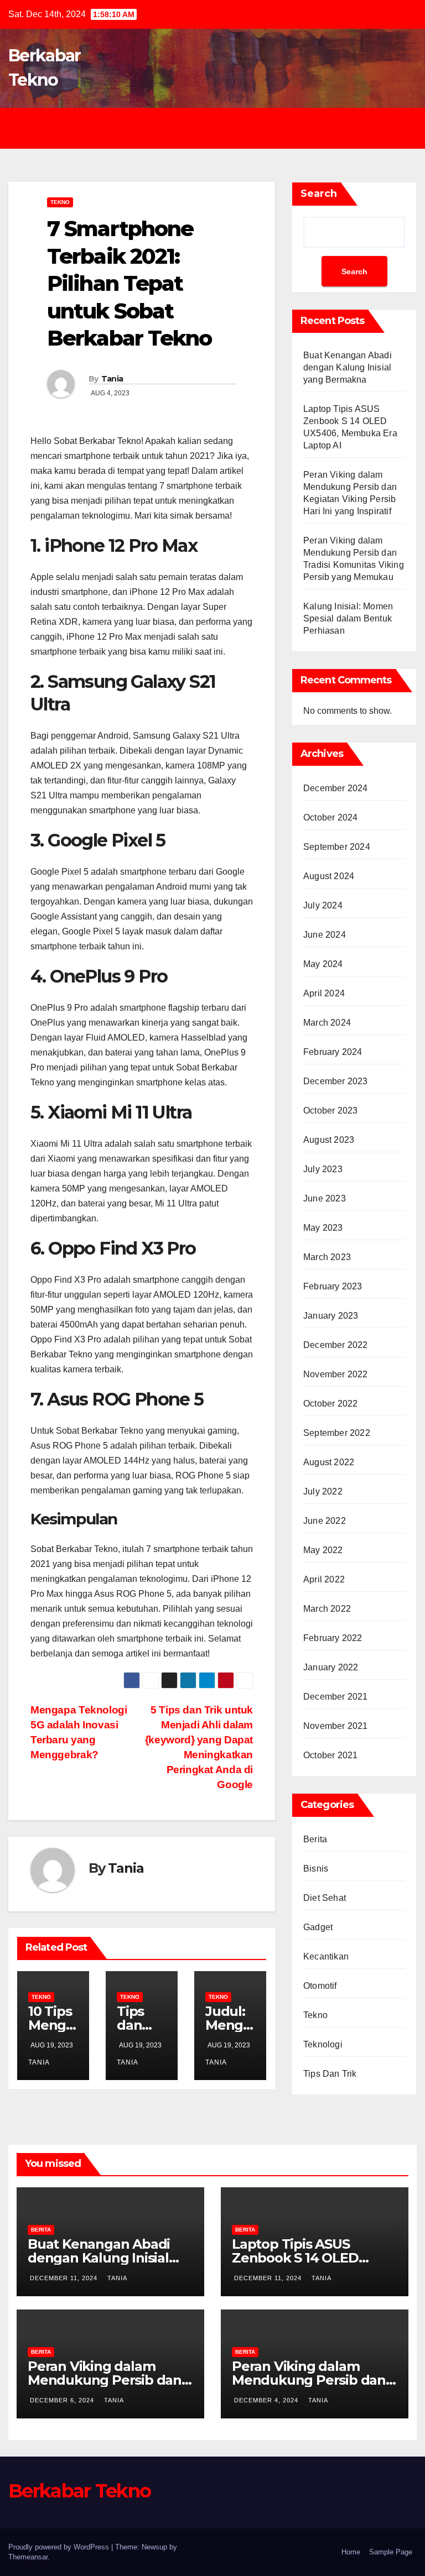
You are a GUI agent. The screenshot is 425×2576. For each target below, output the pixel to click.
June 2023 (325, 1198)
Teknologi (323, 2044)
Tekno (60, 202)
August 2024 (329, 876)
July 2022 (323, 1491)
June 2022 (325, 1521)
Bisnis (316, 1869)
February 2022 (333, 1638)
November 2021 (336, 1726)
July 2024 (323, 905)
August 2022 (329, 1462)
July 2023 (323, 1169)
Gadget (318, 1927)
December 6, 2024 (63, 2400)
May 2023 (323, 1228)
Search (319, 194)
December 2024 (336, 788)
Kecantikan (326, 1956)
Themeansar (28, 2557)
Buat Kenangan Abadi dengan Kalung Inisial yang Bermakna (348, 367)
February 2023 (333, 1286)
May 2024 (323, 964)
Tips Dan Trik (330, 2074)
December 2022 (336, 1345)
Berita (315, 1839)
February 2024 (333, 1052)
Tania (112, 379)
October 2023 (330, 1111)
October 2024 (330, 817)
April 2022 (324, 1579)
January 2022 (331, 1667)
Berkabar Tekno (79, 2491)
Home (351, 2552)
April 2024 (324, 993)
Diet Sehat (325, 1898)
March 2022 (327, 1609)
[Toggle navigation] (221, 128)
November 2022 (336, 1374)
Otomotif (320, 1986)
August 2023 (329, 1140)
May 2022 (323, 1550)
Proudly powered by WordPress (60, 2547)
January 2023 (331, 1316)
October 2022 (330, 1404)
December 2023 (336, 1081)
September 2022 (337, 1433)
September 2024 (337, 847)
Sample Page (391, 2552)
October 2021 (330, 1755)
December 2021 (336, 1697)
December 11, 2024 (65, 2278)
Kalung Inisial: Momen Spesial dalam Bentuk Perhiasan (348, 618)
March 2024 (327, 1023)
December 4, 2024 (267, 2400)
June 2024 (325, 935)
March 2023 (327, 1257)
